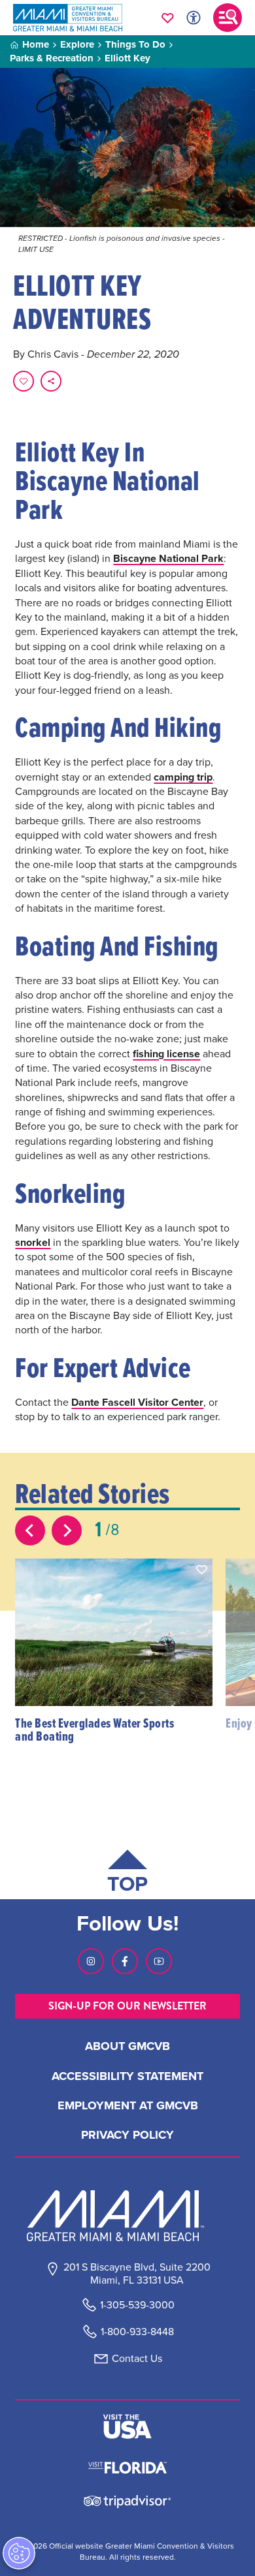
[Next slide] (67, 1530)
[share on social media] (51, 381)
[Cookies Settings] (19, 2553)
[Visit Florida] (127, 2466)
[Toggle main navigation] (228, 18)
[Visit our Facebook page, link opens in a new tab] (125, 1961)
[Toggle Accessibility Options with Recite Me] (194, 18)
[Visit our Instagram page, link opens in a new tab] (91, 1961)
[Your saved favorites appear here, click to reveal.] (168, 18)
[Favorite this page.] (24, 381)
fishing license (166, 1054)
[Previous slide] (30, 1530)
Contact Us (137, 2358)
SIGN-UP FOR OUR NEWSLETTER (127, 2006)
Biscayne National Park (168, 558)
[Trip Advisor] (127, 2501)
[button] (202, 1570)
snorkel (33, 1242)
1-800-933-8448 (137, 2332)
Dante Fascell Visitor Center (137, 1402)
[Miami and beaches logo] (127, 2216)
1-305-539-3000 (137, 2305)
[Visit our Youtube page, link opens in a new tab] (159, 1961)
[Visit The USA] (127, 2427)
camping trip (183, 777)
